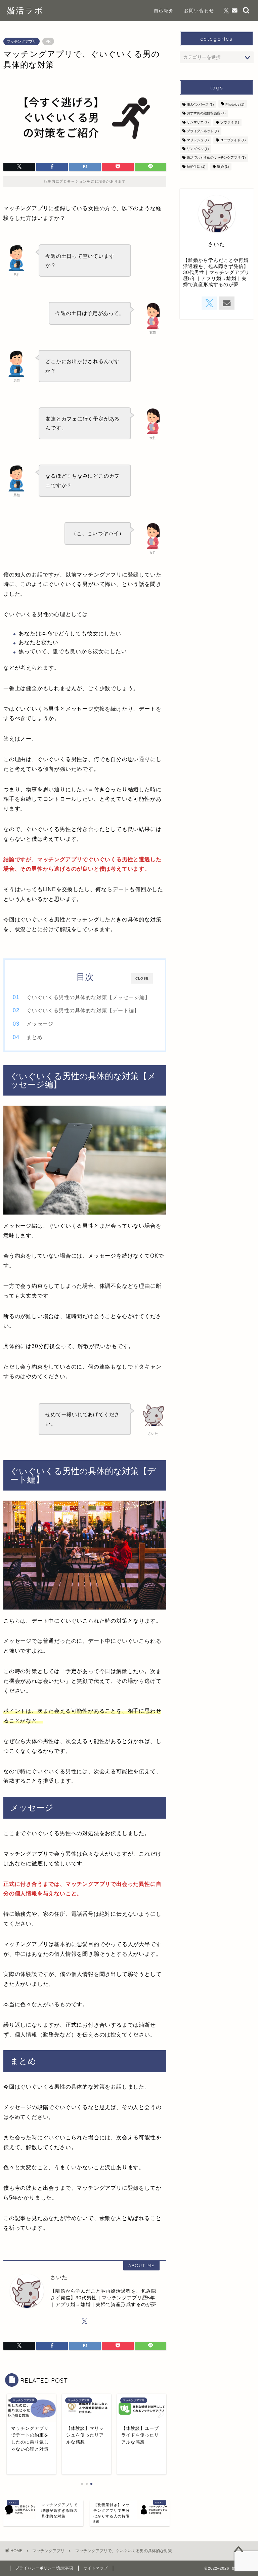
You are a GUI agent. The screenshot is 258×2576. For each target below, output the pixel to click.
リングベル (198, 149)
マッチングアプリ (21, 41)
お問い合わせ (199, 10)
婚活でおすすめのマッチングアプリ (216, 158)
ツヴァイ (230, 122)
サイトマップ (96, 2568)
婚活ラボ (25, 10)
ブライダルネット (203, 131)
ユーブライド (233, 140)
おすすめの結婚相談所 (206, 113)
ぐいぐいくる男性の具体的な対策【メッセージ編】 (88, 997)
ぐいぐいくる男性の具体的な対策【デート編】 (83, 1010)
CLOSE (142, 978)
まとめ (35, 1037)
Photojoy (235, 104)
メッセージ (40, 1024)
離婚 (223, 167)
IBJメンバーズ (200, 104)
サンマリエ (198, 122)
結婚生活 (196, 167)
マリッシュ (198, 140)
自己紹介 (164, 10)
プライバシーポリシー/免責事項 (44, 2568)
